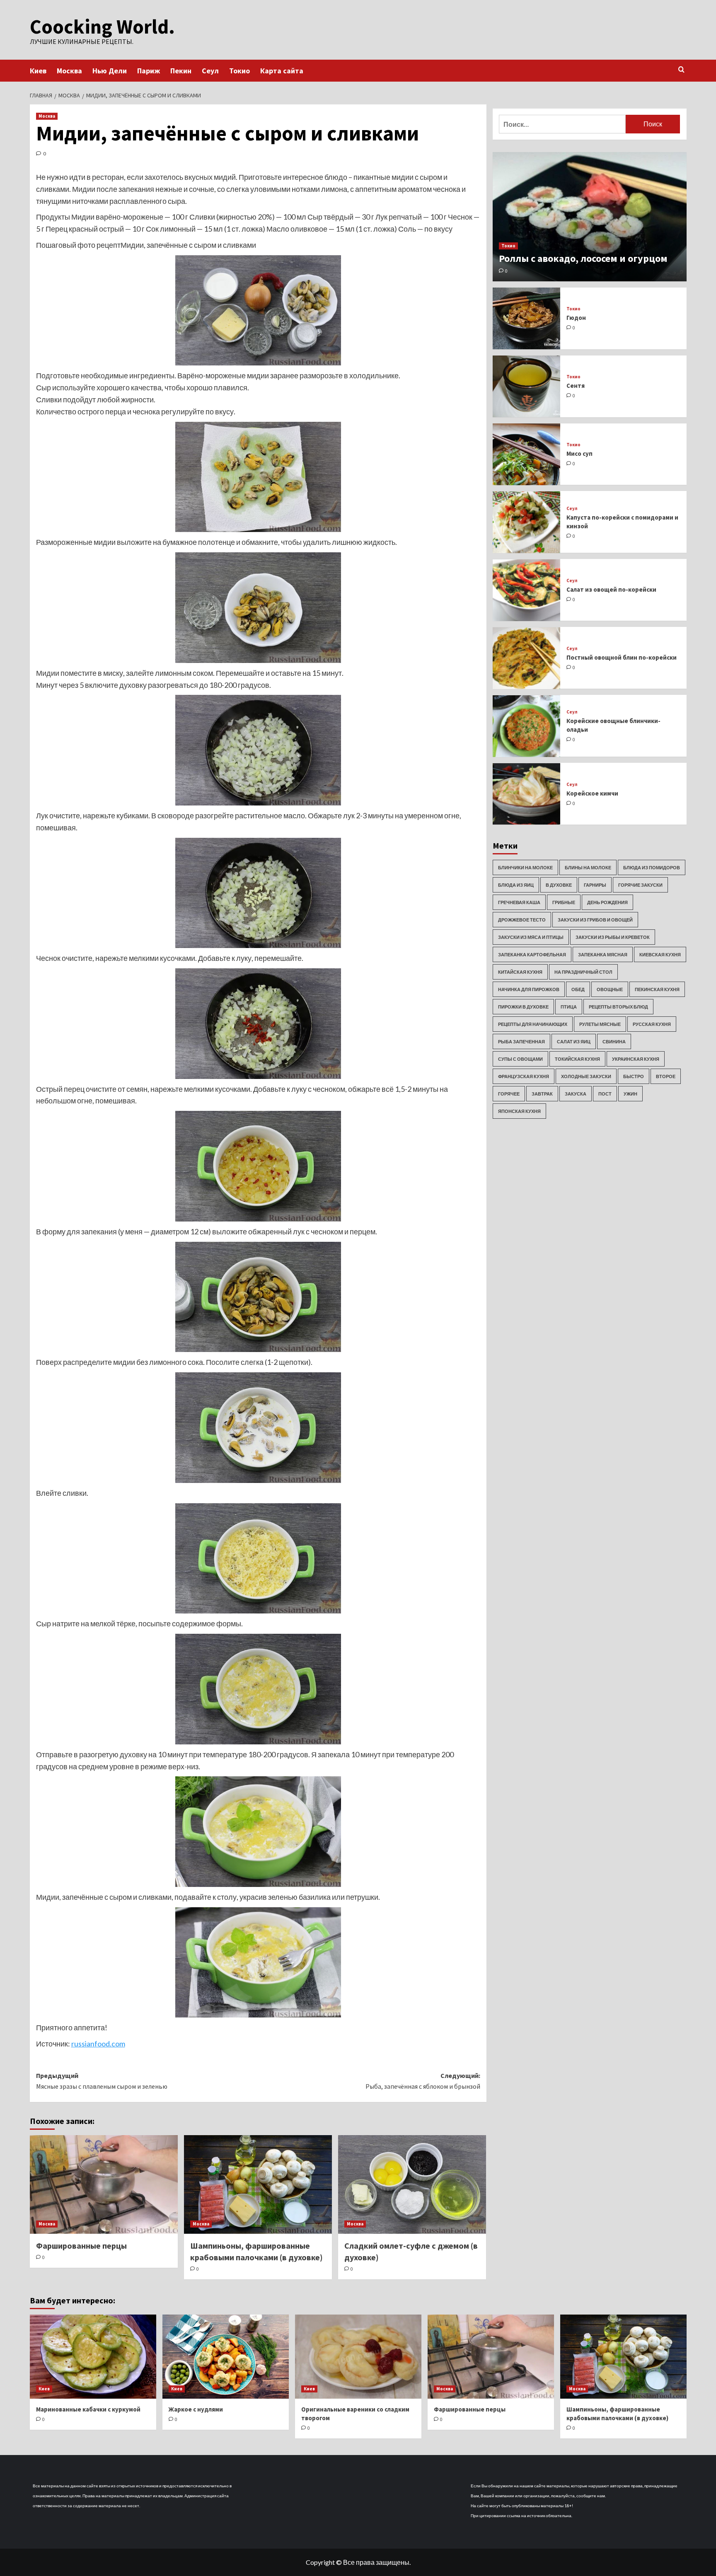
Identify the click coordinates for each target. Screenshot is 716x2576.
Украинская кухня (636, 1059)
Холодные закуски (586, 1076)
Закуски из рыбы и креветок (613, 937)
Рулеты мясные (600, 1024)
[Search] (681, 70)
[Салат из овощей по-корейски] (527, 590)
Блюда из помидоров (652, 867)
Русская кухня (652, 1024)
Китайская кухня (520, 972)
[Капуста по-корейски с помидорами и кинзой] (527, 522)
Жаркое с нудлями (196, 2409)
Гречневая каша (519, 902)
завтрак (542, 1094)
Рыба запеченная (521, 1041)
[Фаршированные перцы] (104, 2184)
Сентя (576, 386)
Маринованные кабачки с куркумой (88, 2409)
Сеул (210, 71)
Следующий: (423, 2081)
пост (605, 1094)
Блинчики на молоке (525, 867)
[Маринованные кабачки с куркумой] (93, 2357)
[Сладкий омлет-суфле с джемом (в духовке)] (412, 2184)
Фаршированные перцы (81, 2246)
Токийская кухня (577, 1059)
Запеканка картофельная (532, 954)
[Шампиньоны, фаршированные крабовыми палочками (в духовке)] (258, 2184)
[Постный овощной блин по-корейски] (527, 658)
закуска (576, 1094)
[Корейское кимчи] (527, 794)
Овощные (610, 989)
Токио (239, 71)
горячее (509, 1094)
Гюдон (576, 318)
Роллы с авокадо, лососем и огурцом (583, 258)
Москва (69, 71)
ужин (630, 1094)
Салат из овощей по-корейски (611, 589)
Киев (38, 71)
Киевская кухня (660, 954)
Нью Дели (110, 71)
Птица (569, 1007)
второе (666, 1076)
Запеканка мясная (603, 954)
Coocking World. (102, 27)
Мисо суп (579, 454)
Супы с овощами (520, 1059)
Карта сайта (282, 71)
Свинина (614, 1041)
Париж (149, 71)
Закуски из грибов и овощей (595, 920)
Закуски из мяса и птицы (531, 937)
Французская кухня (524, 1076)
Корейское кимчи (592, 793)
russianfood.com (98, 2044)
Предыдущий (102, 2081)
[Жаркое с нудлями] (226, 2357)
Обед (578, 989)
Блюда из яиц (516, 885)
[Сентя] (527, 386)
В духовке (559, 885)
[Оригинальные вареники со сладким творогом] (358, 2357)
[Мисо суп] (527, 454)
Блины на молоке (588, 867)
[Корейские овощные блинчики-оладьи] (527, 726)
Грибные (564, 902)
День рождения (607, 902)
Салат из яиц (574, 1041)
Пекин (181, 71)
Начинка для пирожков (529, 989)
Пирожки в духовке (523, 1007)
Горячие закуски (640, 885)
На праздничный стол (583, 972)
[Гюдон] (527, 318)
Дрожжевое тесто (522, 920)
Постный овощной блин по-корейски (622, 657)
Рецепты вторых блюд (618, 1007)
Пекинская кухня (657, 989)
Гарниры (595, 885)
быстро (634, 1076)
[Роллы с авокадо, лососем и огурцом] (590, 217)
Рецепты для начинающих (533, 1024)
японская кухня (519, 1111)
